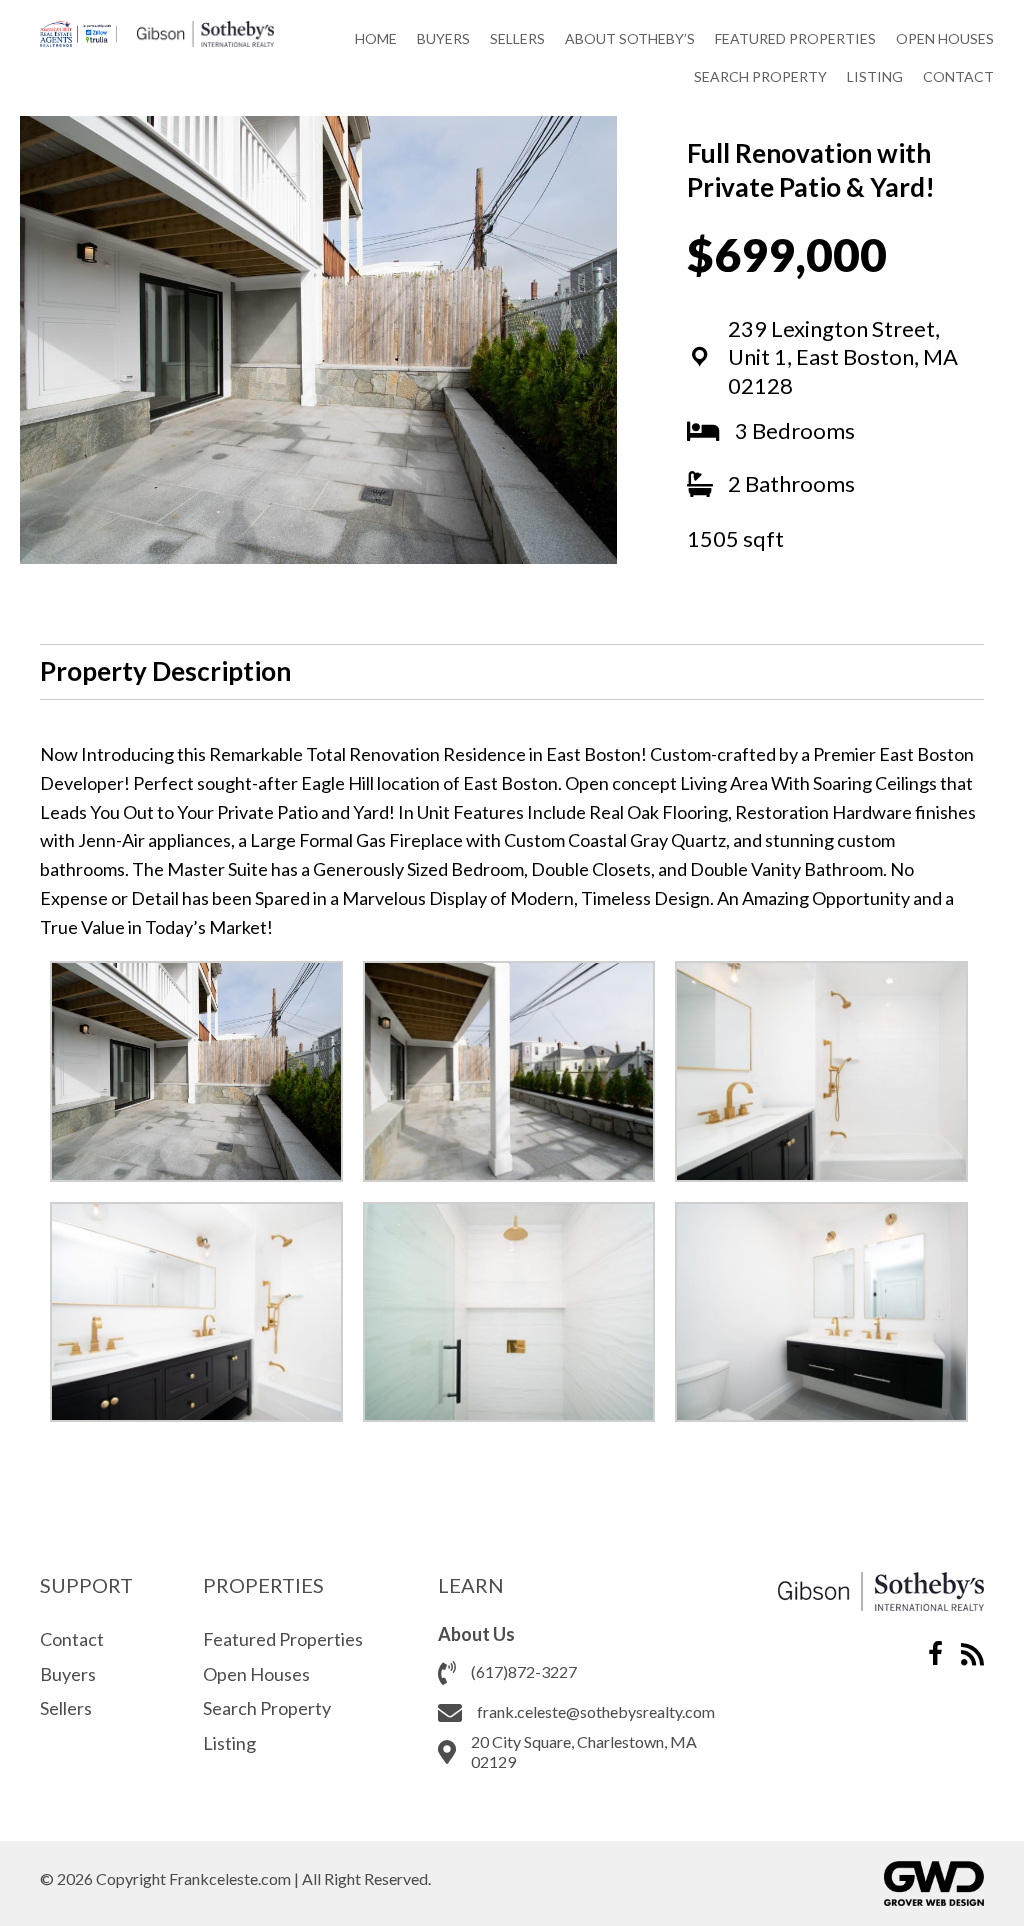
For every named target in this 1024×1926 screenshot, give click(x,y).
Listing (229, 1743)
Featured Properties (283, 1639)
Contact (72, 1639)
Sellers (66, 1708)
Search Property (267, 1708)
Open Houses (256, 1674)
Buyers (68, 1674)
